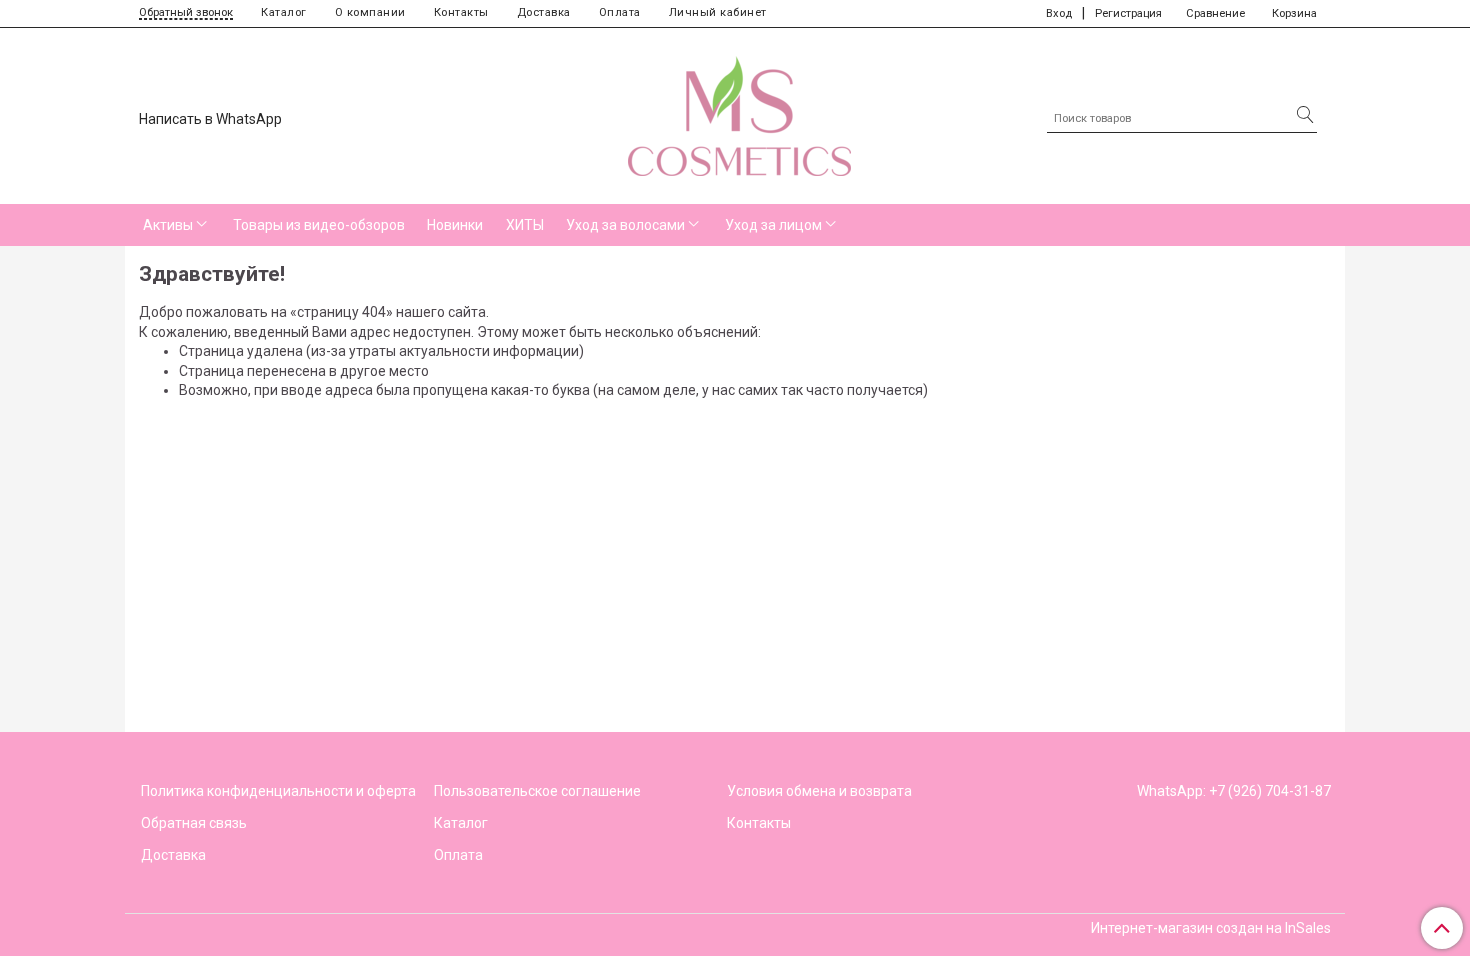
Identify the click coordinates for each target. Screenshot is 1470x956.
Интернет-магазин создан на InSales (1211, 928)
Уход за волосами (625, 225)
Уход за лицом (773, 225)
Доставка (544, 12)
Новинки (455, 225)
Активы (168, 225)
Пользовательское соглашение (537, 791)
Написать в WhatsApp (210, 119)
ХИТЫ (525, 225)
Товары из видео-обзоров (319, 225)
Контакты (461, 12)
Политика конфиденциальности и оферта (278, 791)
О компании (370, 12)
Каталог (284, 12)
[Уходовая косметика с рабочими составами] (739, 111)
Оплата (620, 12)
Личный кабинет (718, 12)
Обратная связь (194, 823)
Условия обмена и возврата (819, 791)
